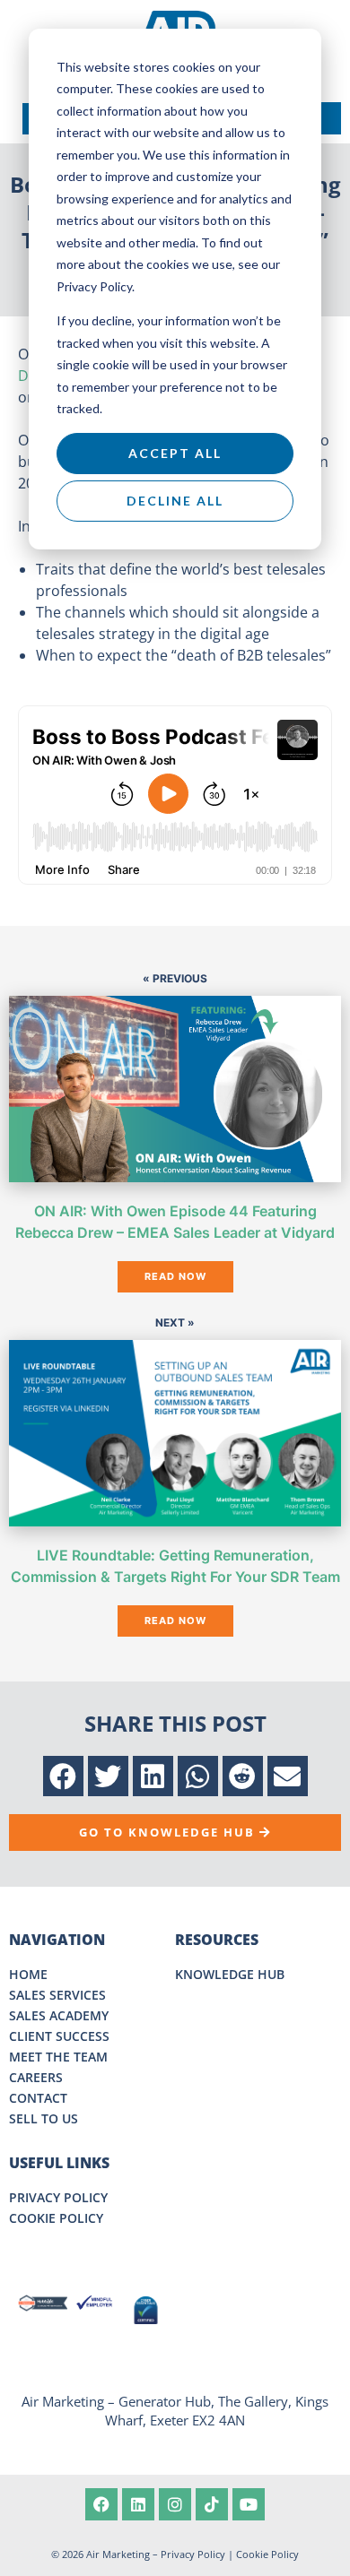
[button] (63, 1776)
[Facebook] (101, 2504)
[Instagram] (175, 2504)
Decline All (175, 501)
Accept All (175, 453)
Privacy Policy (193, 2554)
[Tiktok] (212, 2504)
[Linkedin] (138, 2504)
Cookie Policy (267, 2554)
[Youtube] (249, 2504)
